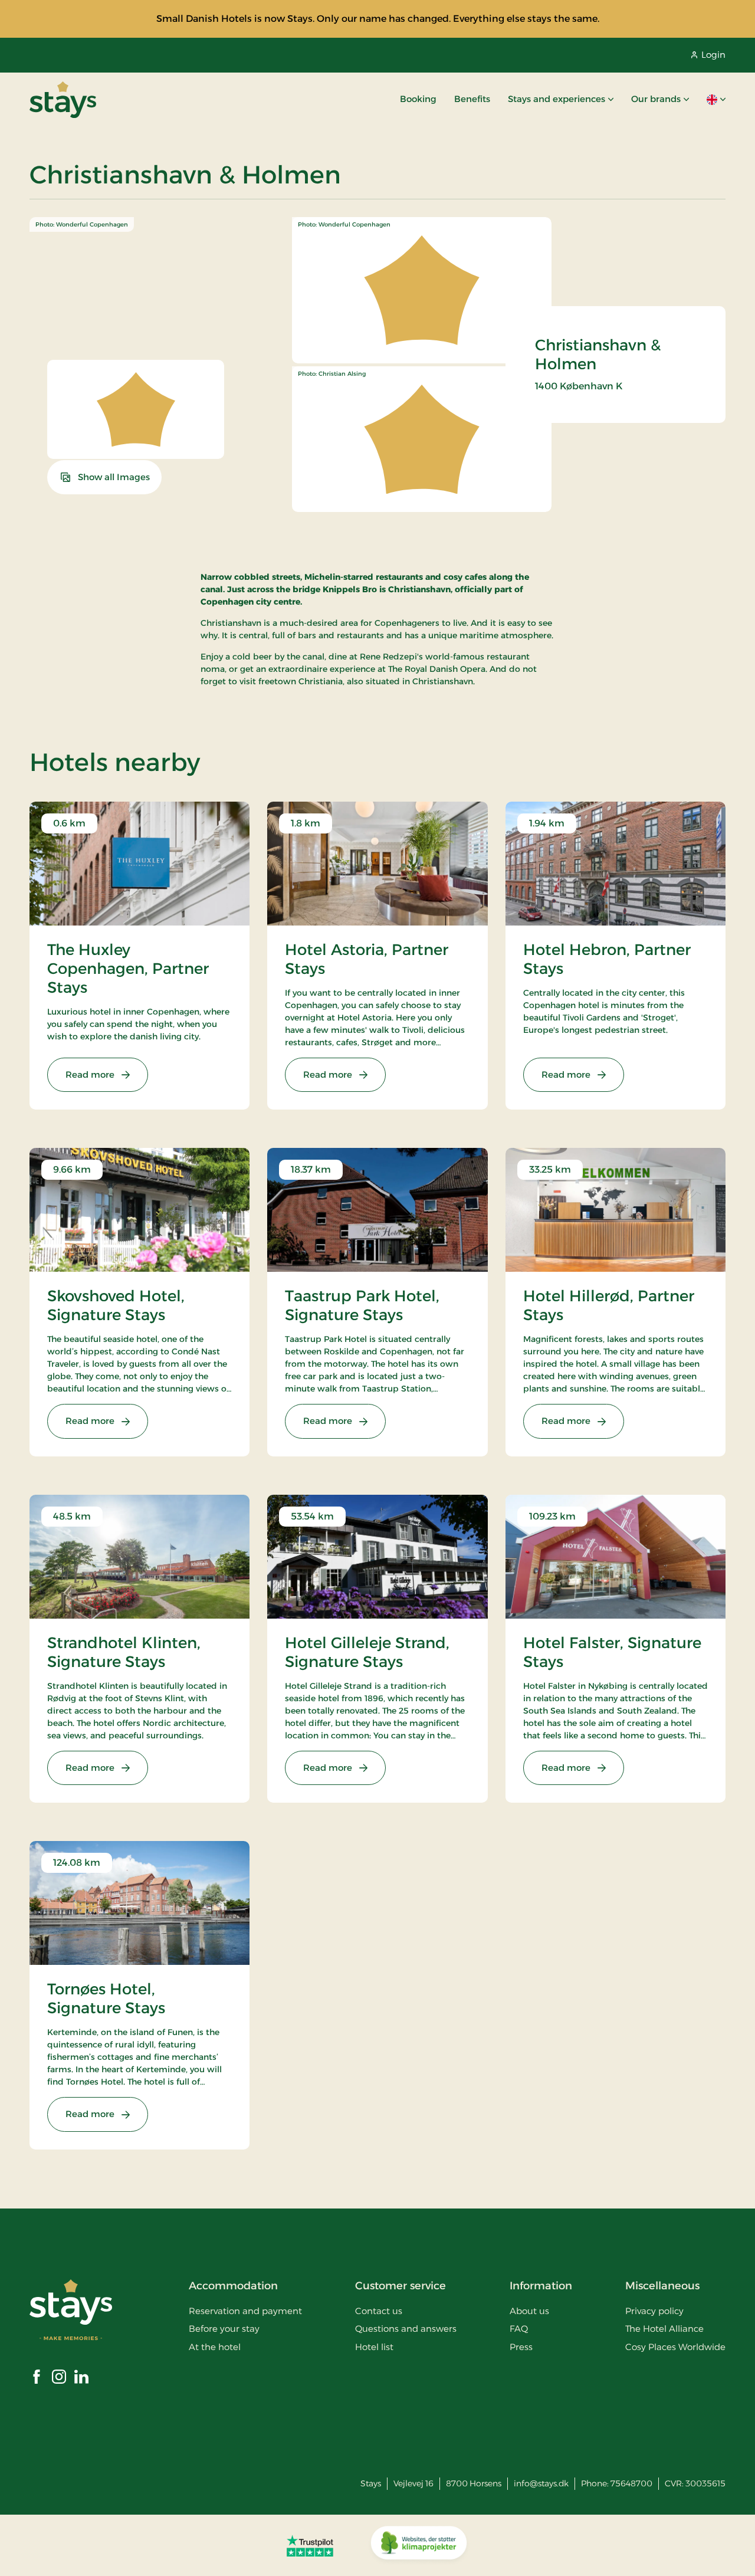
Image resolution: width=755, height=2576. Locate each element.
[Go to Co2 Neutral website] (419, 2545)
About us (529, 2311)
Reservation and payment (245, 2311)
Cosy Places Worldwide (675, 2347)
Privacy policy (654, 2311)
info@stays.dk (541, 2483)
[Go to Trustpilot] (310, 2545)
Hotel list (374, 2347)
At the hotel (215, 2347)
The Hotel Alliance (664, 2329)
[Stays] (63, 100)
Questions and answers (406, 2329)
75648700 (631, 2483)
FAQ (519, 2329)
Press (521, 2347)
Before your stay (224, 2329)
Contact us (379, 2311)
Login (713, 55)
